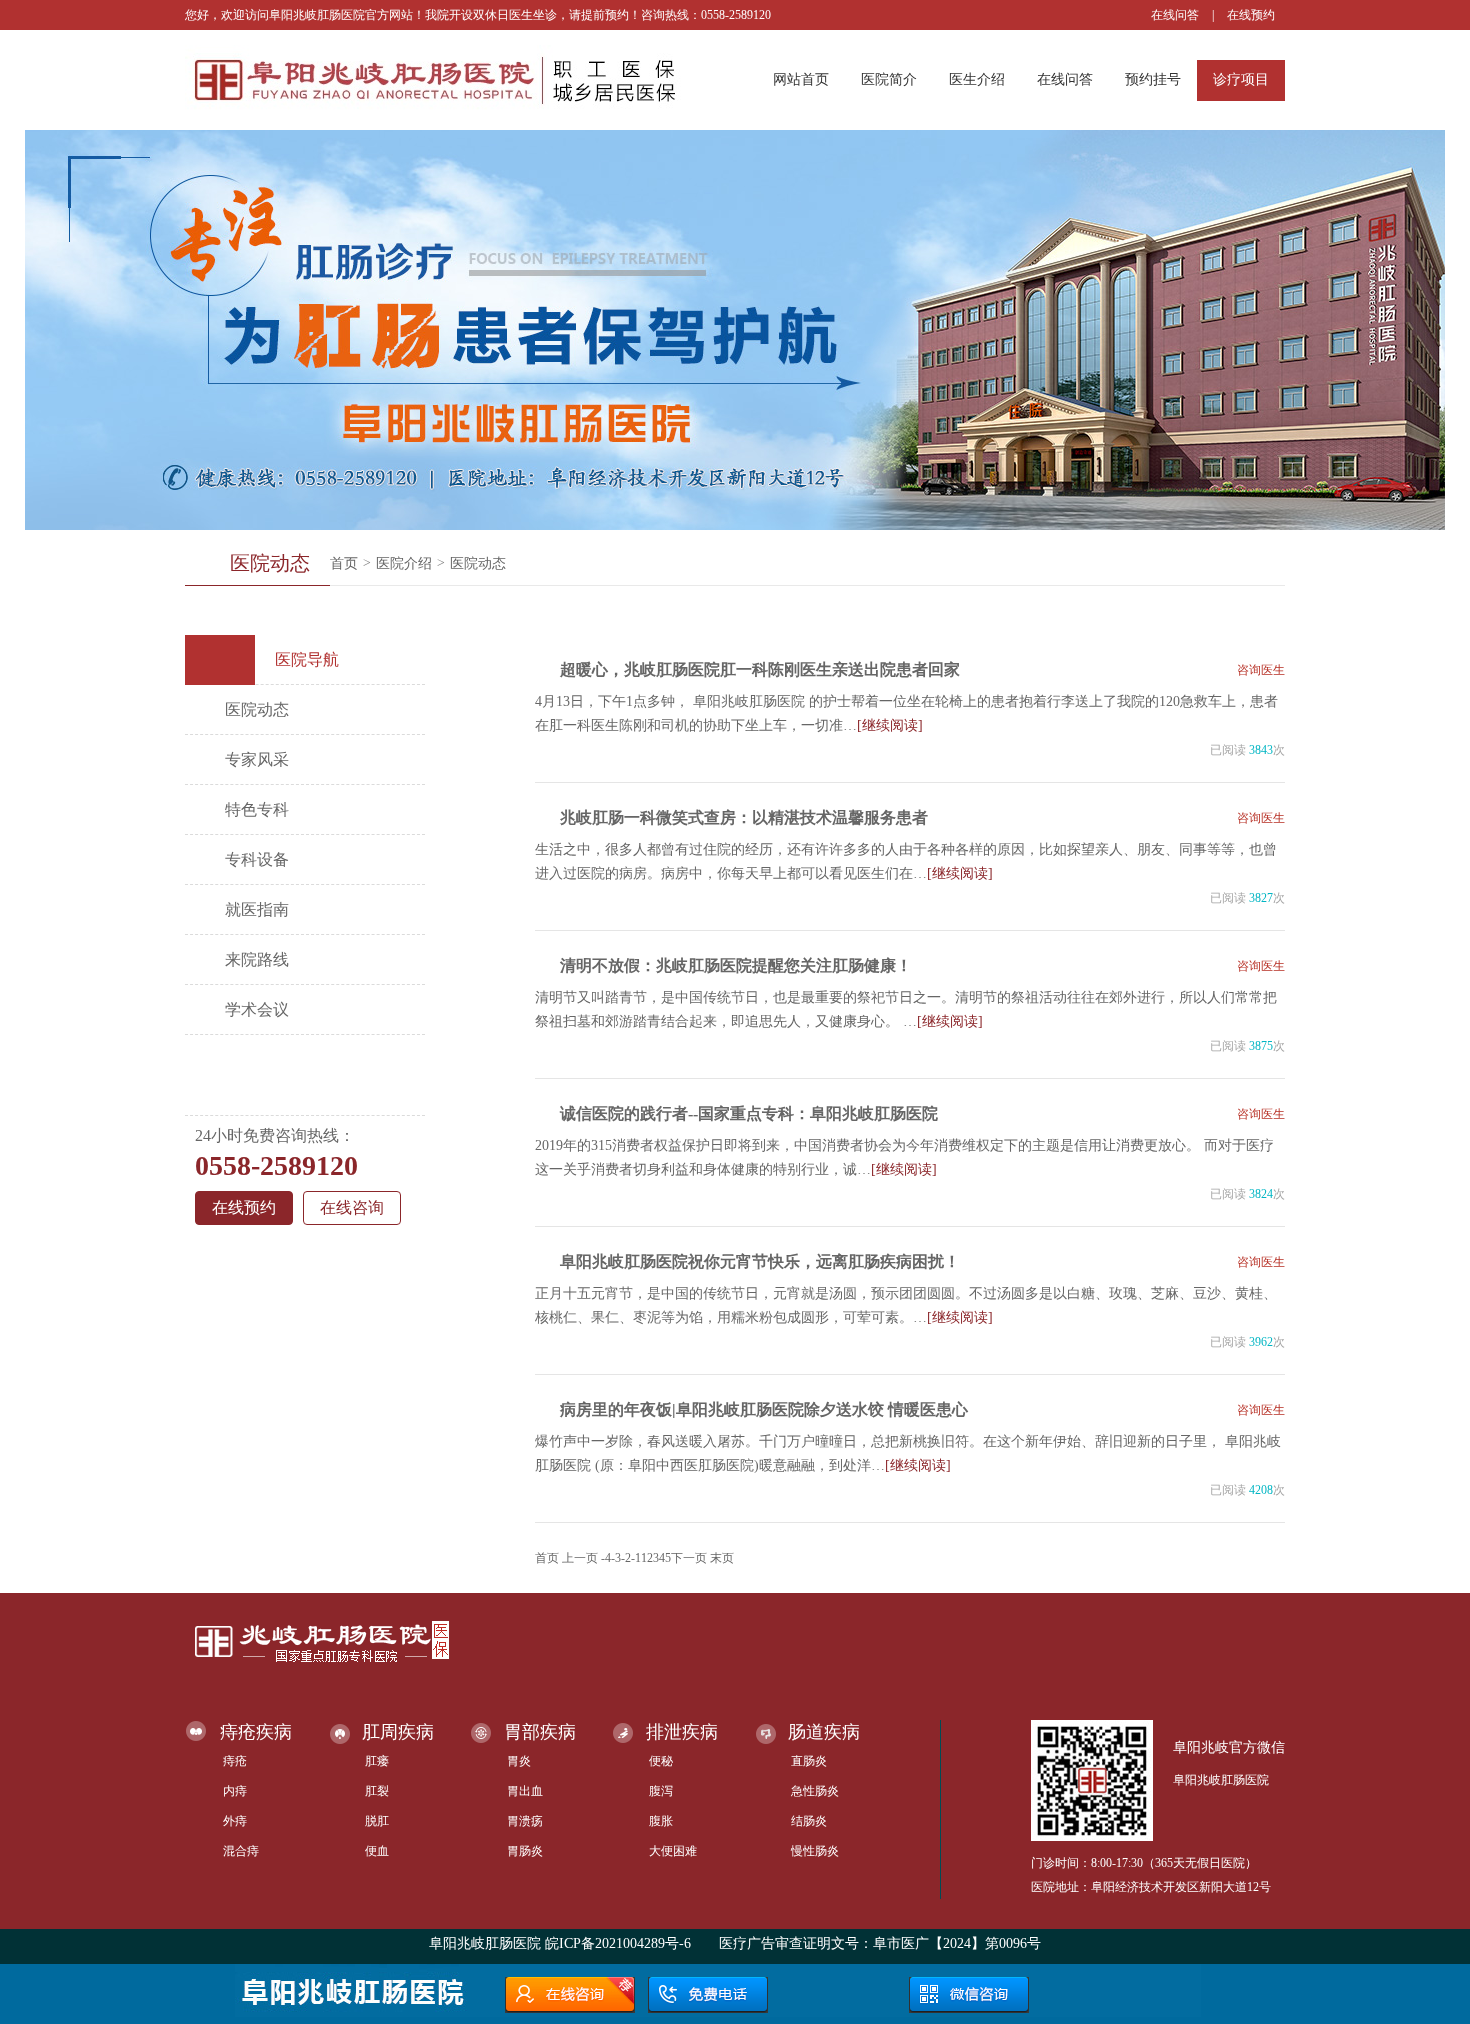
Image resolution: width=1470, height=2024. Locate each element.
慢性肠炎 (815, 1851)
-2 (626, 1558)
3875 (1261, 1046)
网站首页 (801, 79)
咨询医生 (1261, 670)
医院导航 (307, 659)
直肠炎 (809, 1761)
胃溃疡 (525, 1821)
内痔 (235, 1791)
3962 (1261, 1342)
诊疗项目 (1241, 79)
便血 (377, 1851)
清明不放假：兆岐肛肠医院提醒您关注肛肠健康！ (736, 965)
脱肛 (377, 1821)
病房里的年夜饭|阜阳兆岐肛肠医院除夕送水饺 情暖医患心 (764, 1409)
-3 (616, 1558)
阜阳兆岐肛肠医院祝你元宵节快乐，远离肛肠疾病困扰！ (760, 1261)
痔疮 (235, 1761)
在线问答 (1175, 15)
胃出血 (525, 1791)
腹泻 (661, 1791)
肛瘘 (377, 1761)
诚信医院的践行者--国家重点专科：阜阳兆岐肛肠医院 (749, 1113)
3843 (1261, 750)
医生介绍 (977, 79)
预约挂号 (1153, 79)
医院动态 (478, 563)
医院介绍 (404, 563)
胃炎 (519, 1761)
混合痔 (241, 1851)
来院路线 (257, 959)
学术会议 (257, 1009)
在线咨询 (352, 1207)
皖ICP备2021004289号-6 (618, 1943)
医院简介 (889, 79)
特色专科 (257, 809)
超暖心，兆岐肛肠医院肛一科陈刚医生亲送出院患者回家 (760, 669)
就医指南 (257, 909)
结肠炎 (809, 1821)
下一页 (689, 1558)
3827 (1261, 898)
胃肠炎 (525, 1851)
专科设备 (257, 859)
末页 (722, 1558)
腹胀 (661, 1821)
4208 (1261, 1490)
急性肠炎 (815, 1791)
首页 (344, 563)
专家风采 (257, 759)
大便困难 (673, 1851)
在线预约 (1251, 15)
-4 (606, 1558)
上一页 (580, 1558)
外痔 (235, 1821)
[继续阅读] (890, 725)
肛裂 (377, 1791)
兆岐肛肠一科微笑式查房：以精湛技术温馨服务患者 (744, 817)
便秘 (661, 1761)
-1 (636, 1558)
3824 (1261, 1194)
